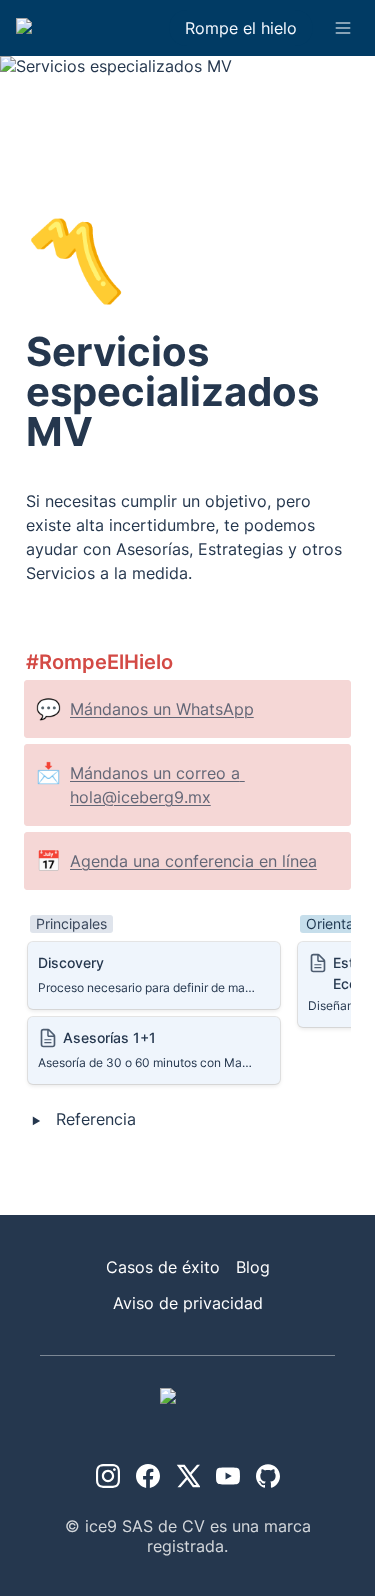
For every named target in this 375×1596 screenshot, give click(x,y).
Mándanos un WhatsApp (162, 709)
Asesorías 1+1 (79, 1027)
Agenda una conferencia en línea (193, 861)
